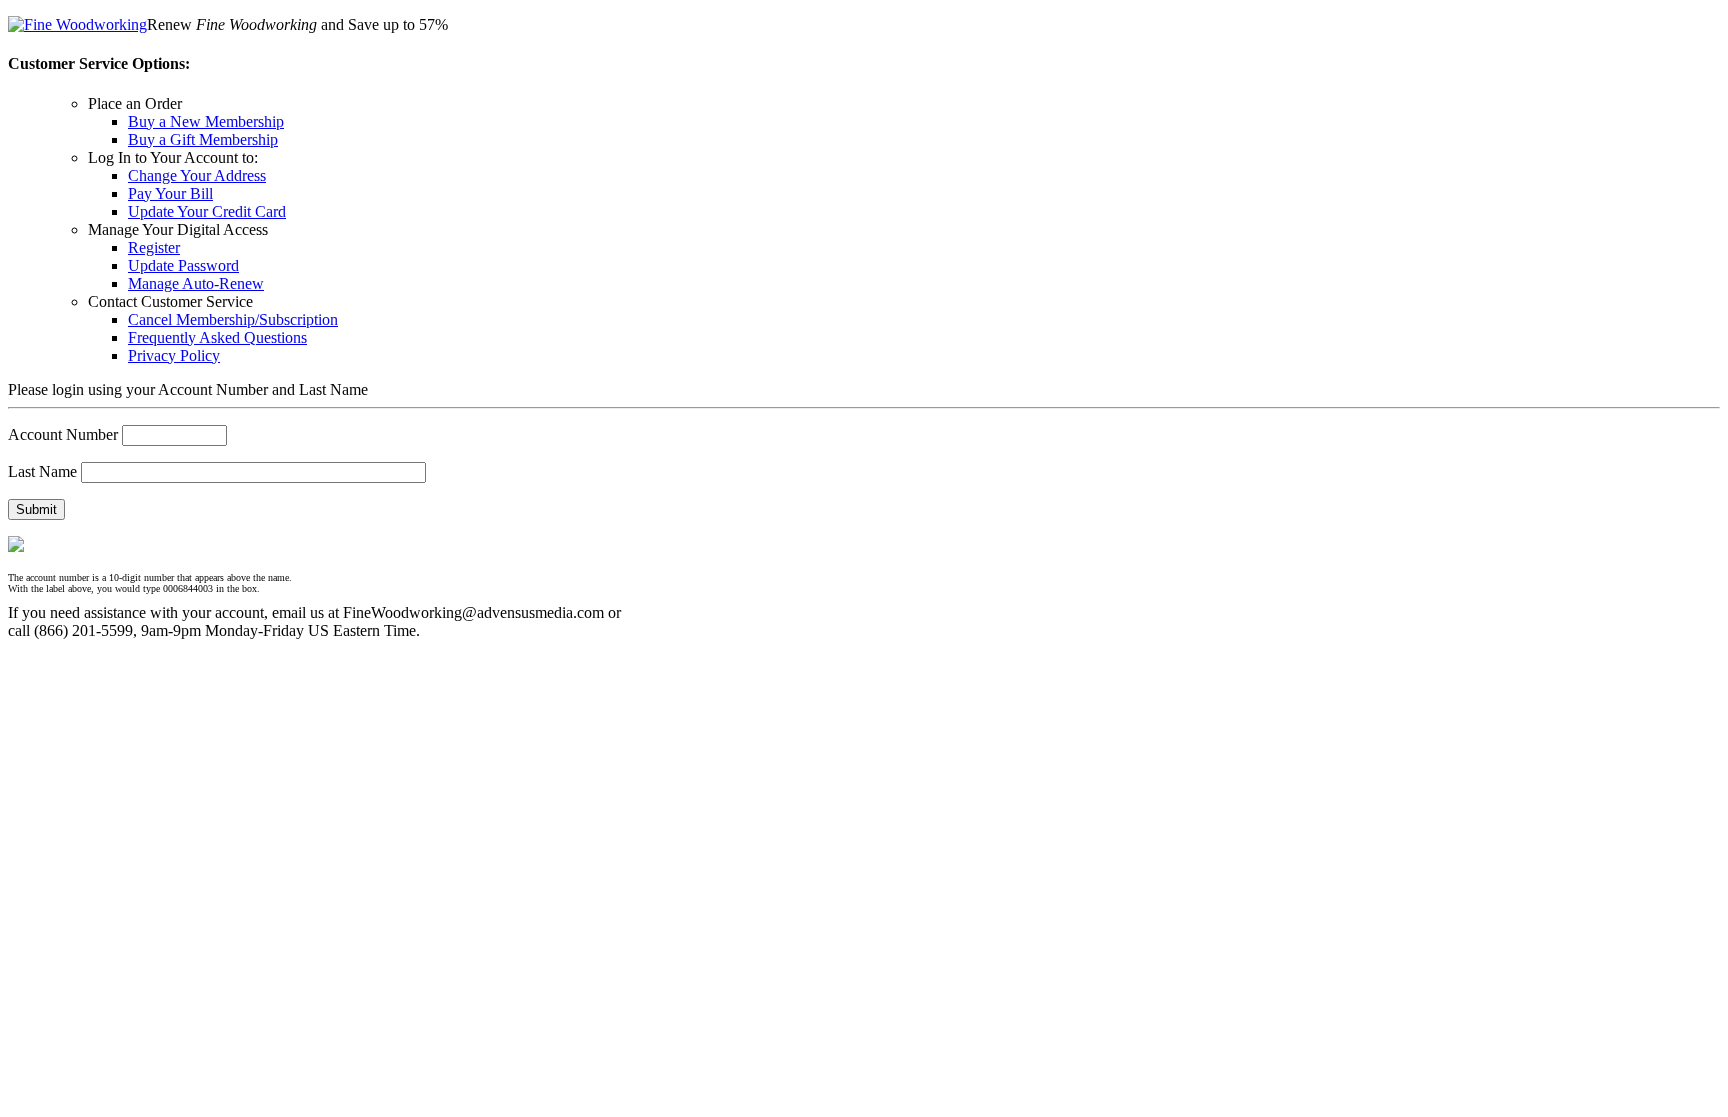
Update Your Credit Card (207, 211)
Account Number (63, 434)
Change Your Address (197, 175)
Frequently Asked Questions (217, 337)
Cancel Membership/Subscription (233, 319)
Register (154, 247)
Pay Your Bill (170, 193)
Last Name (42, 471)
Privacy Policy (174, 355)
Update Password (183, 265)
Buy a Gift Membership (203, 139)
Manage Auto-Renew (196, 283)
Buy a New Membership (206, 121)
